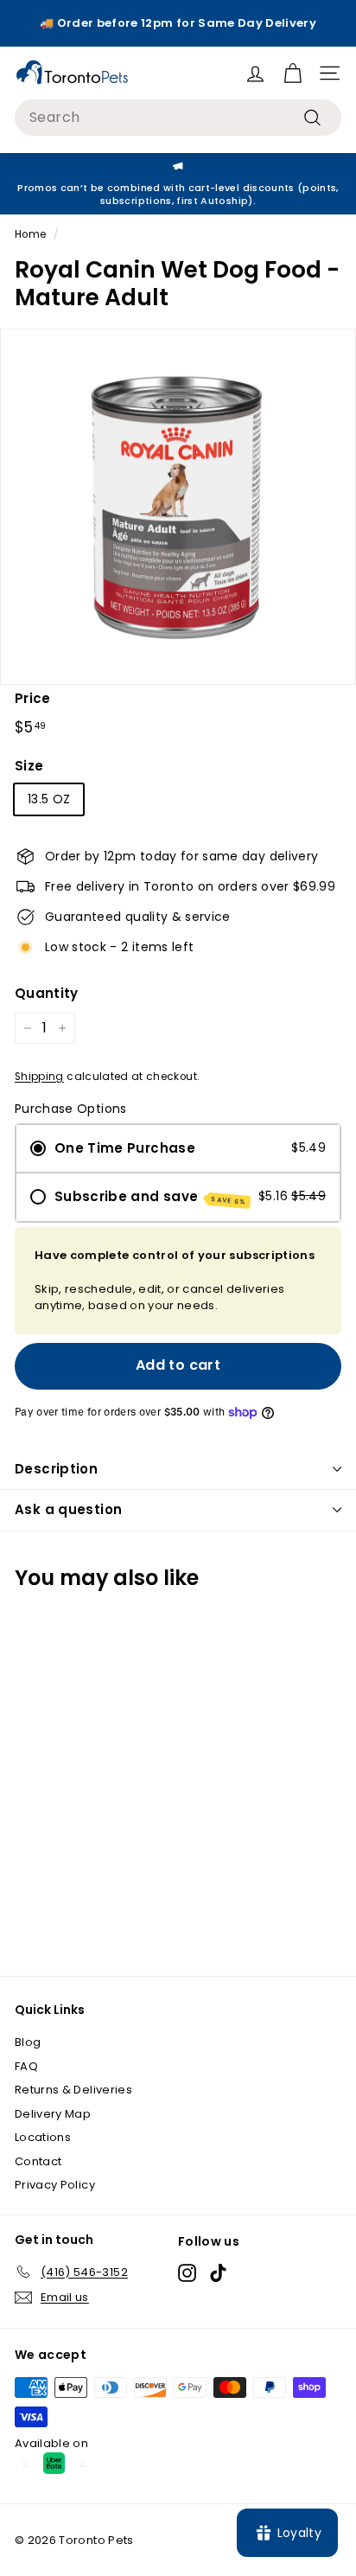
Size (29, 766)
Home (30, 234)
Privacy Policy (55, 2185)
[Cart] (292, 73)
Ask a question (68, 1509)
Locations (43, 2137)
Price (33, 698)
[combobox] (178, 118)
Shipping (39, 1077)
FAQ (26, 2066)
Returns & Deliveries (73, 2090)
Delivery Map (53, 2114)
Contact (38, 2161)
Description (56, 1469)
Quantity (47, 993)
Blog (28, 2042)
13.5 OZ (49, 799)
